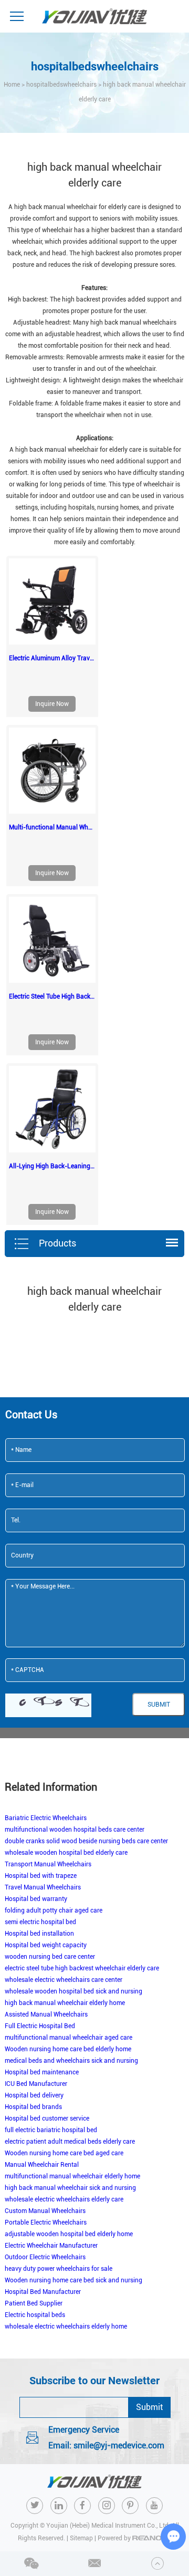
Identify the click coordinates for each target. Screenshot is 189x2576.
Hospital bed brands (33, 2107)
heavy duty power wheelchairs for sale (59, 2269)
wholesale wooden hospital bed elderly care (66, 1853)
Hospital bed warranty (36, 1899)
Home (12, 85)
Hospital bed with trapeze (41, 1876)
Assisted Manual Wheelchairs (46, 2014)
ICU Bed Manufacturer (36, 2084)
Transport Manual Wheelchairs (48, 1864)
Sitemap (81, 2538)
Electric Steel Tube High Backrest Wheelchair (52, 996)
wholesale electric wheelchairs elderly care (64, 2199)
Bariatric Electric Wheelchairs (46, 1818)
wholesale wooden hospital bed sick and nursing (73, 1991)
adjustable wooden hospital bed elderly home (69, 2234)
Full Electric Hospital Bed (40, 2026)
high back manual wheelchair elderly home (65, 2003)
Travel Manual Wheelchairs (43, 1887)
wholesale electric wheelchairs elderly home (66, 2326)
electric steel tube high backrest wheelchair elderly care (82, 1968)
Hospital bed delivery (34, 2095)
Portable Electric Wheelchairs (46, 2222)
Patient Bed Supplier (34, 2303)
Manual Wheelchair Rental (42, 2165)
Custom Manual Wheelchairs (45, 2211)
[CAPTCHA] (48, 1705)
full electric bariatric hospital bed (51, 2130)
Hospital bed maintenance (42, 2072)
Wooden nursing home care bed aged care (64, 2153)
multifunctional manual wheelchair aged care (69, 2038)
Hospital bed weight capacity (46, 1945)
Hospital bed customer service (47, 2118)
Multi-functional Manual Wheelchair (52, 827)
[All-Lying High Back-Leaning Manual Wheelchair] (52, 1109)
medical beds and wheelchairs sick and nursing (71, 2061)
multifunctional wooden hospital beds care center (75, 1830)
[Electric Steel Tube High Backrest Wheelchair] (52, 940)
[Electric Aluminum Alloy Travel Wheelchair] (52, 601)
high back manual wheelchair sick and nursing (70, 2188)
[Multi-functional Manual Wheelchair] (52, 771)
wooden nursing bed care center (50, 1957)
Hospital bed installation (39, 1934)
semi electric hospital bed (40, 1922)
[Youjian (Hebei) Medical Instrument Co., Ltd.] (94, 16)
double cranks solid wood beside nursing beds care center (86, 1841)
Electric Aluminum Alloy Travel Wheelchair (52, 658)
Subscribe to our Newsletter (94, 2381)
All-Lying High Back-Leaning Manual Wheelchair (52, 1166)
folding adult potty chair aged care (54, 1910)
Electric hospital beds (35, 2315)
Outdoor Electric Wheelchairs (45, 2257)
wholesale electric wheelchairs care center (64, 1980)
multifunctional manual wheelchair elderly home (72, 2176)
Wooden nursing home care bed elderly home (68, 2049)
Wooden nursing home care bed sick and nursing (73, 2280)
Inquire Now (52, 704)
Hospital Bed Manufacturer (43, 2292)
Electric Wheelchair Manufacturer (51, 2246)
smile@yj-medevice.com (119, 2445)
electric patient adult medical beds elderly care (70, 2142)
